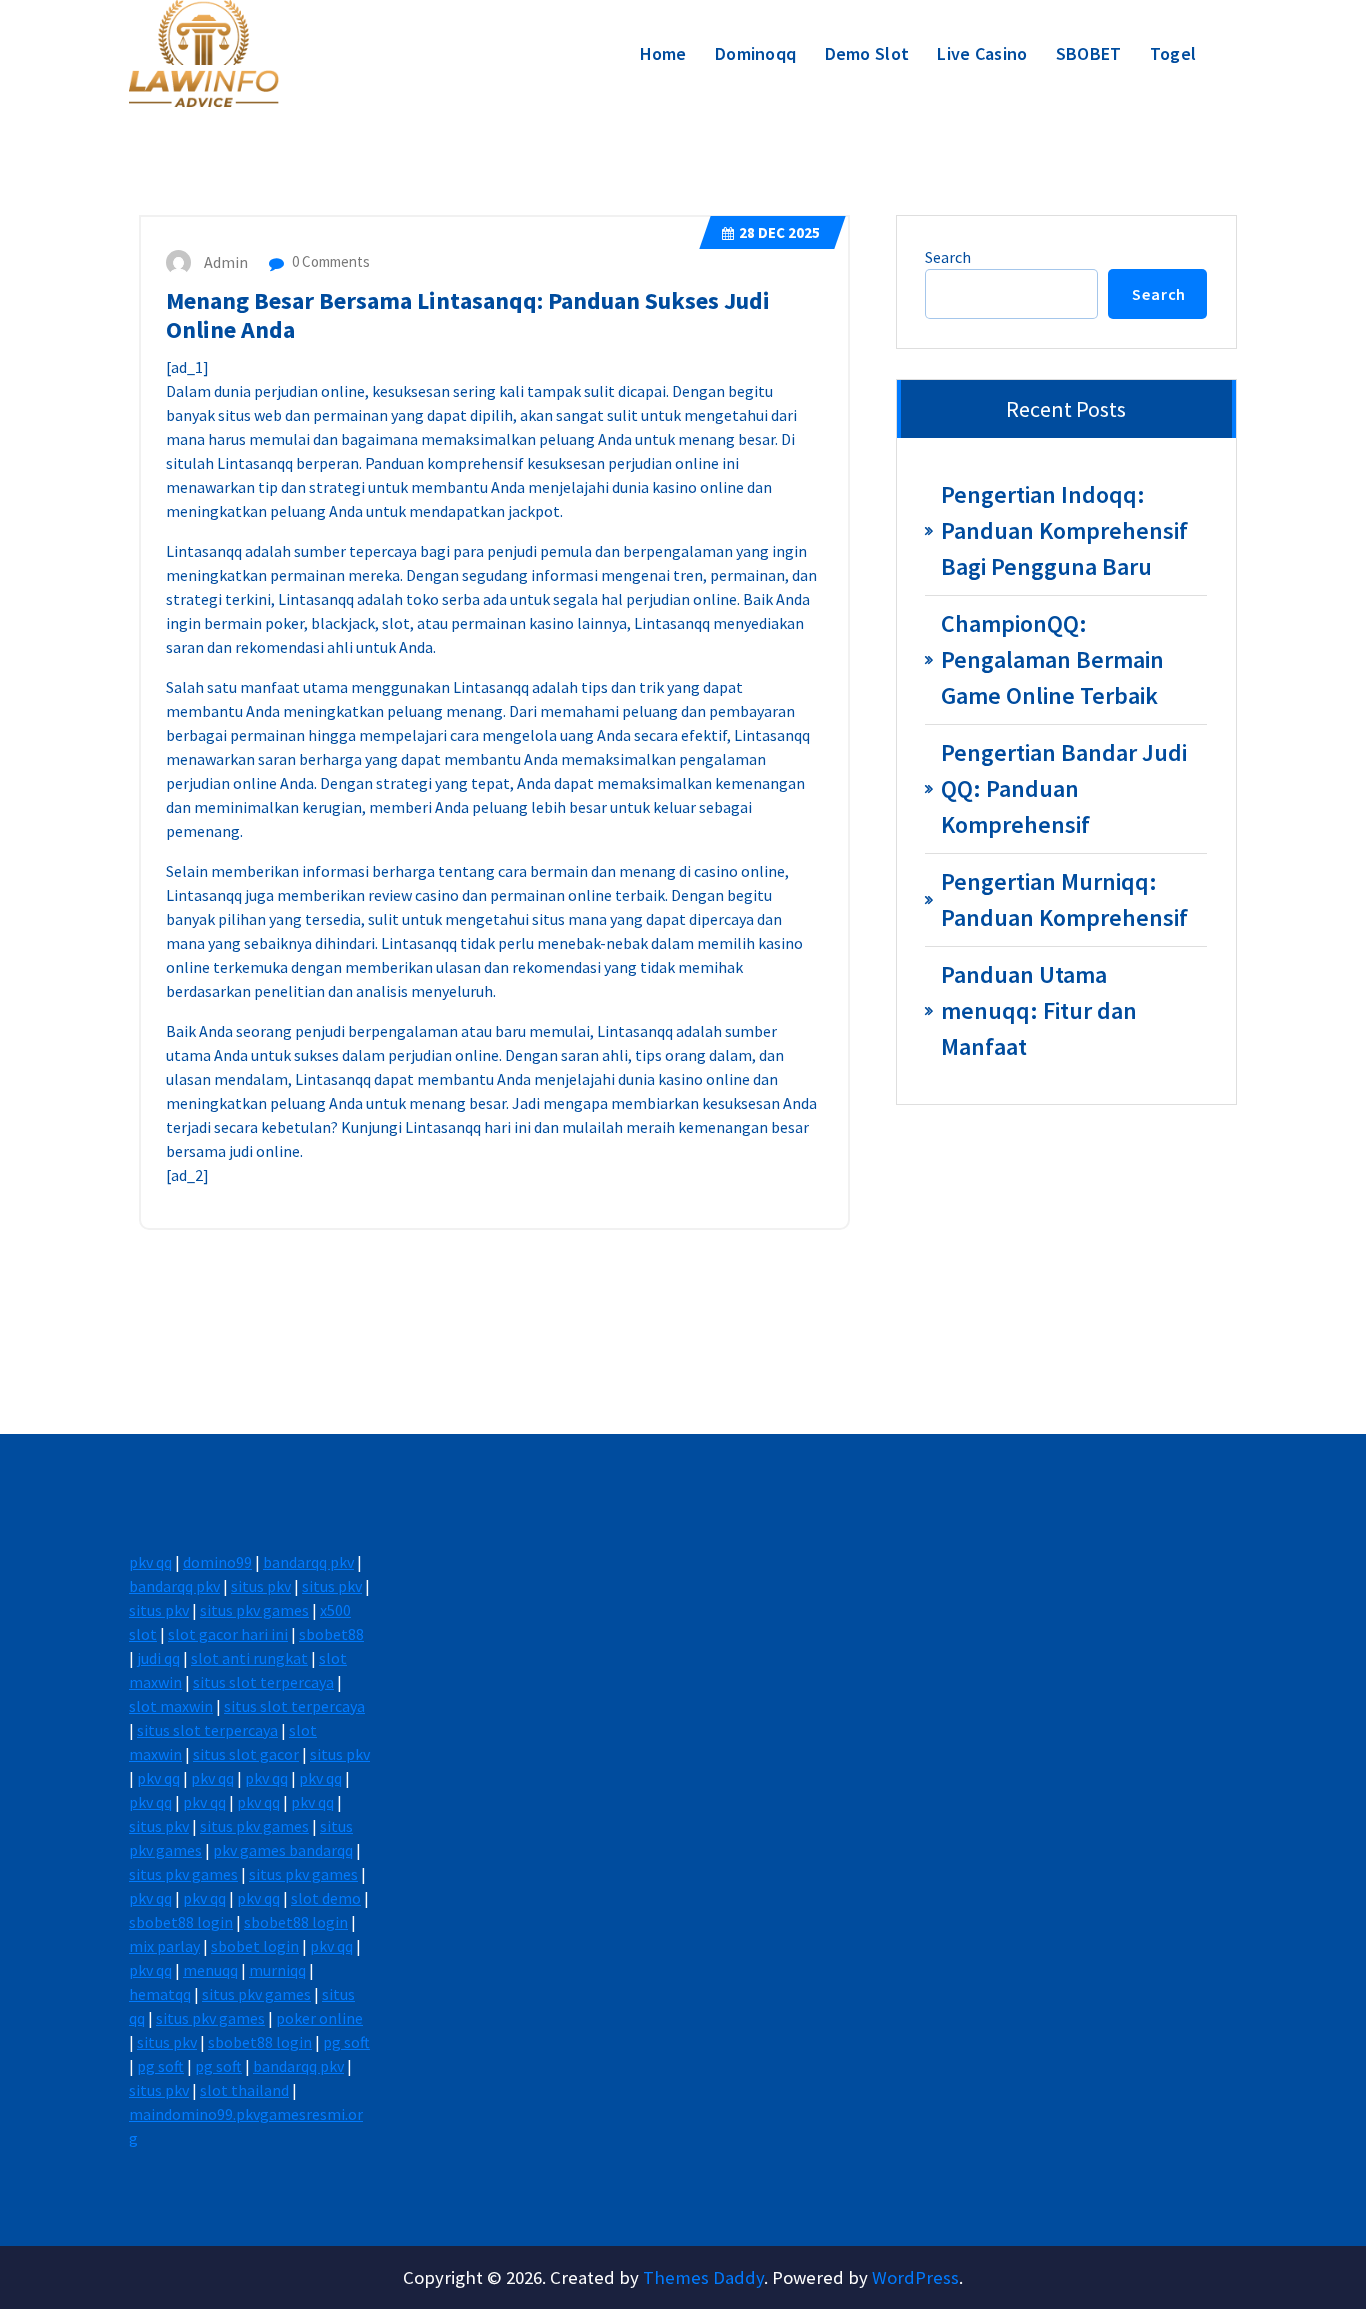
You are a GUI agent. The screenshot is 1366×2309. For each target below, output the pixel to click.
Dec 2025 (779, 232)
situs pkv (261, 1586)
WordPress (915, 2277)
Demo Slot (867, 53)
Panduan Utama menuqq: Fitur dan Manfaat (1039, 1010)
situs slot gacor (246, 1754)
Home (663, 53)
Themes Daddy (703, 2277)
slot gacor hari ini (228, 1634)
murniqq (277, 1970)
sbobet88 (331, 1634)
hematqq (160, 1994)
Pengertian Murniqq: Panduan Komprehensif (1064, 899)
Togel (1173, 53)
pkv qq (150, 1562)
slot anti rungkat (249, 1658)
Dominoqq (755, 53)
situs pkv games (254, 1610)
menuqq (210, 1970)
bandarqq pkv (308, 1562)
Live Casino (982, 53)
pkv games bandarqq (283, 1850)
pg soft (346, 2042)
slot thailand (244, 2090)
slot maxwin (171, 1706)
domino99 (217, 1562)
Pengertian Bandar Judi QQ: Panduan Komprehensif (1064, 788)
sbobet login (255, 1946)
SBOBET (1089, 53)
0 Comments (329, 261)
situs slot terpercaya (263, 1682)
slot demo (326, 1898)
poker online (319, 2018)
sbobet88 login (181, 1922)
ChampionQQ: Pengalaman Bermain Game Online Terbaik (1052, 659)
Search (948, 257)
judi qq (158, 1658)
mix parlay (164, 1946)
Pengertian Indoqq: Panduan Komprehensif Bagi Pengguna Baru (1064, 530)
